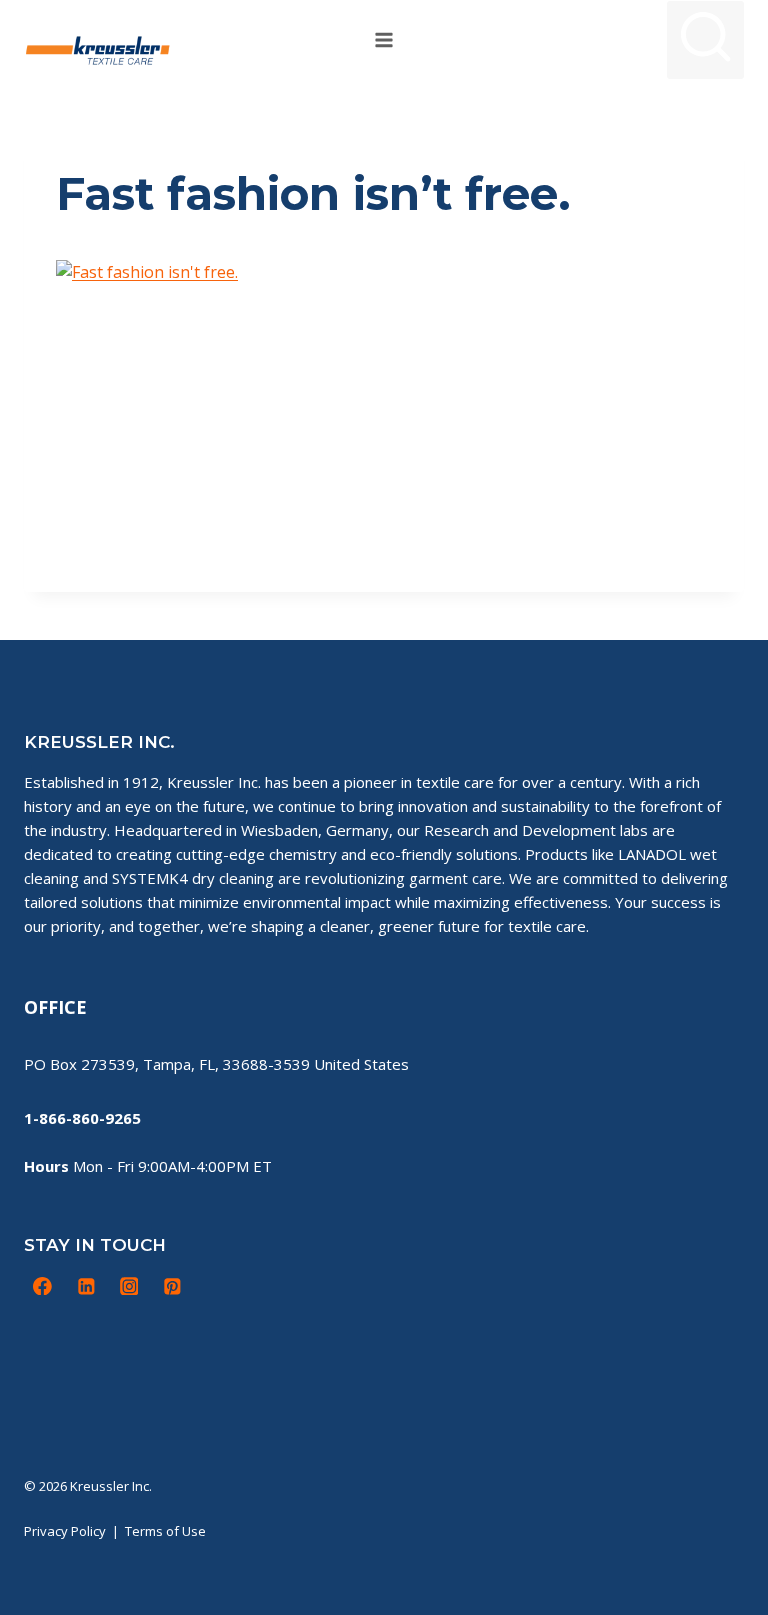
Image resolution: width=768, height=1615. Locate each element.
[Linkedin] (86, 1286)
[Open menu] (384, 39)
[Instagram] (129, 1286)
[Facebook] (43, 1286)
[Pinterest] (172, 1286)
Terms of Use (165, 1531)
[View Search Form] (705, 39)
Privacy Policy (65, 1531)
